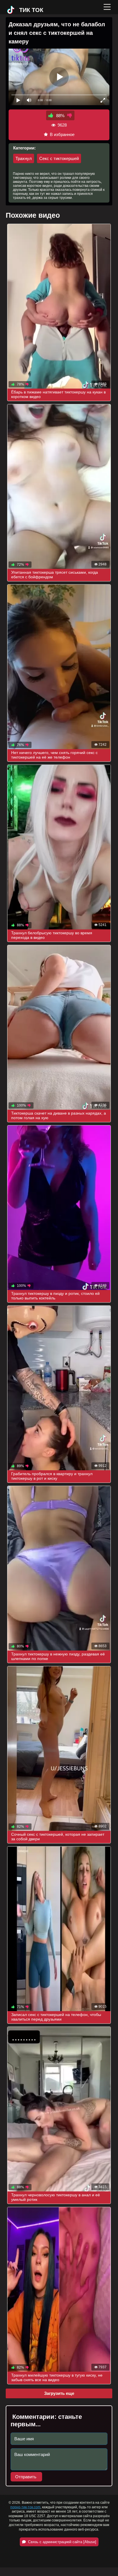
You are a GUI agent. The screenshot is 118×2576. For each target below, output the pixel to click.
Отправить (26, 2477)
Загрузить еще (59, 2393)
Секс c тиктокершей (59, 158)
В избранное (62, 134)
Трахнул (24, 158)
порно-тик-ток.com (25, 2507)
